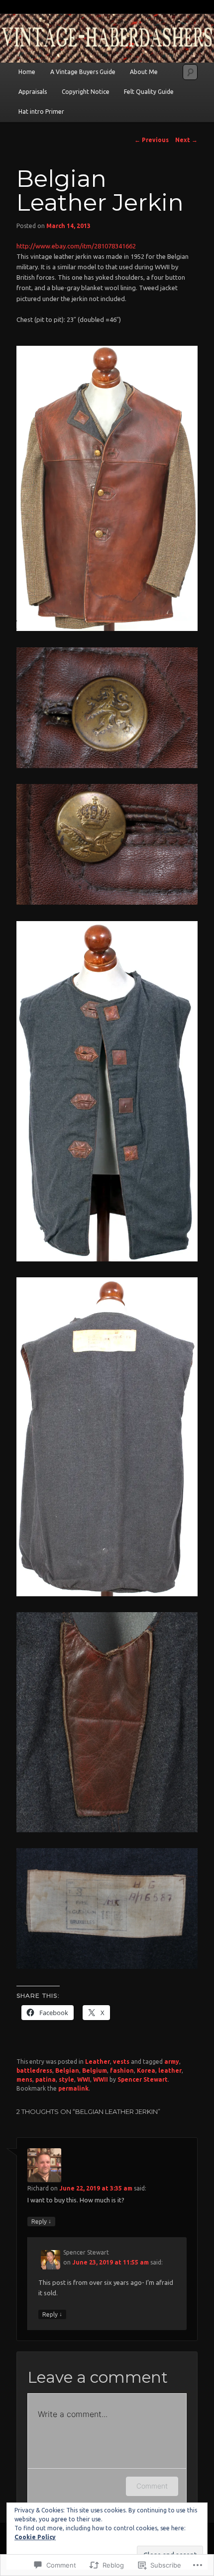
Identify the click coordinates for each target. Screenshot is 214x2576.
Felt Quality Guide (149, 92)
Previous (152, 140)
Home (27, 72)
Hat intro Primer (41, 112)
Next (186, 140)
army (172, 2062)
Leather (98, 2062)
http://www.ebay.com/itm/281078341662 (76, 246)
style (66, 2079)
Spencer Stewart (143, 2079)
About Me (144, 72)
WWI (84, 2079)
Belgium (95, 2070)
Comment (152, 2486)
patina (46, 2079)
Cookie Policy (35, 2537)
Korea (146, 2070)
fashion (122, 2070)
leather (170, 2070)
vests (121, 2062)
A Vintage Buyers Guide (83, 72)
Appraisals (33, 92)
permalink (73, 2088)
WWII (101, 2079)
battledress (34, 2070)
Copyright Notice (86, 92)
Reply (41, 2221)
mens (24, 2079)
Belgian (67, 2070)
